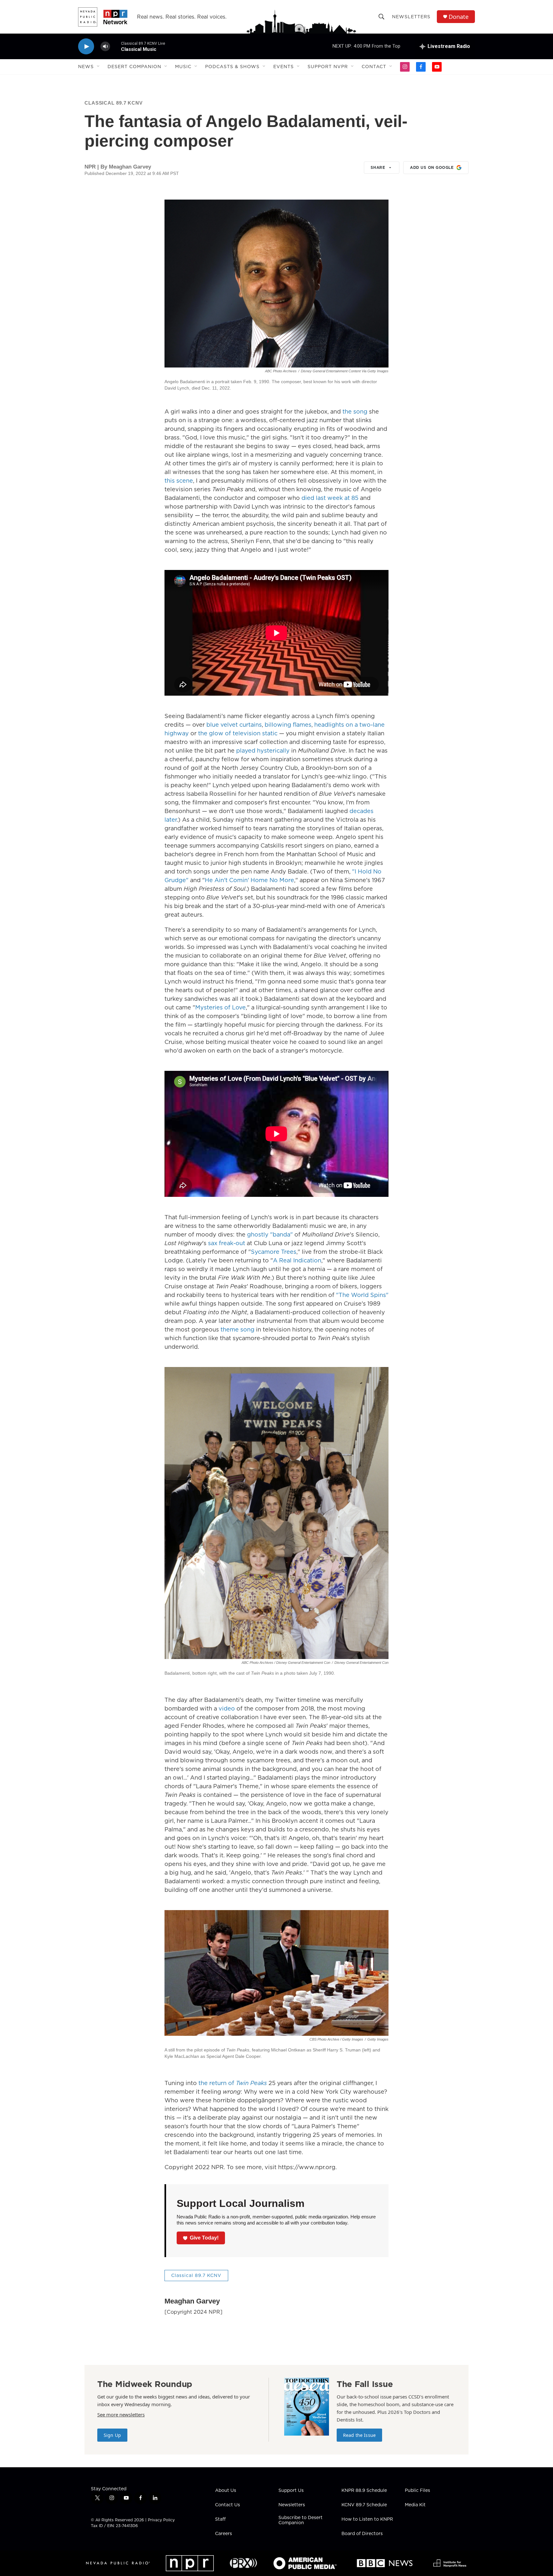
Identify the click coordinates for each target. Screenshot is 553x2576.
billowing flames (288, 725)
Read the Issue (359, 2435)
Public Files (417, 2491)
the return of (233, 2083)
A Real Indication (297, 1260)
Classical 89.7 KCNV (114, 103)
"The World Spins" (362, 1295)
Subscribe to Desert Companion (301, 2520)
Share (378, 167)
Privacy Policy (161, 2520)
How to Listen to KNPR (367, 2519)
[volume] (105, 47)
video (227, 1708)
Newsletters (411, 17)
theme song (237, 1329)
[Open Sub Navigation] (99, 67)
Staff (220, 2519)
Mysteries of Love (220, 1007)
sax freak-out (227, 1243)
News (86, 67)
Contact (374, 67)
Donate (459, 17)
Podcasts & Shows (232, 67)
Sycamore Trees (274, 1252)
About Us (226, 2491)
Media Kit (415, 2505)
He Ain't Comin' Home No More (249, 880)
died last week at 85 (330, 498)
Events (284, 67)
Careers (224, 2534)
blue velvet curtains (234, 725)
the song (355, 411)
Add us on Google (432, 167)
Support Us (291, 2491)
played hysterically (263, 751)
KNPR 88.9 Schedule (364, 2491)
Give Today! (204, 2238)
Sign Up (112, 2435)
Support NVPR (328, 67)
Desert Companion (134, 67)
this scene (179, 481)
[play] (86, 47)
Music (183, 67)
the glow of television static (238, 733)
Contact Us (228, 2505)
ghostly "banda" (270, 1234)
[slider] (116, 46)
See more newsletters (121, 2414)
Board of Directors (362, 2534)
